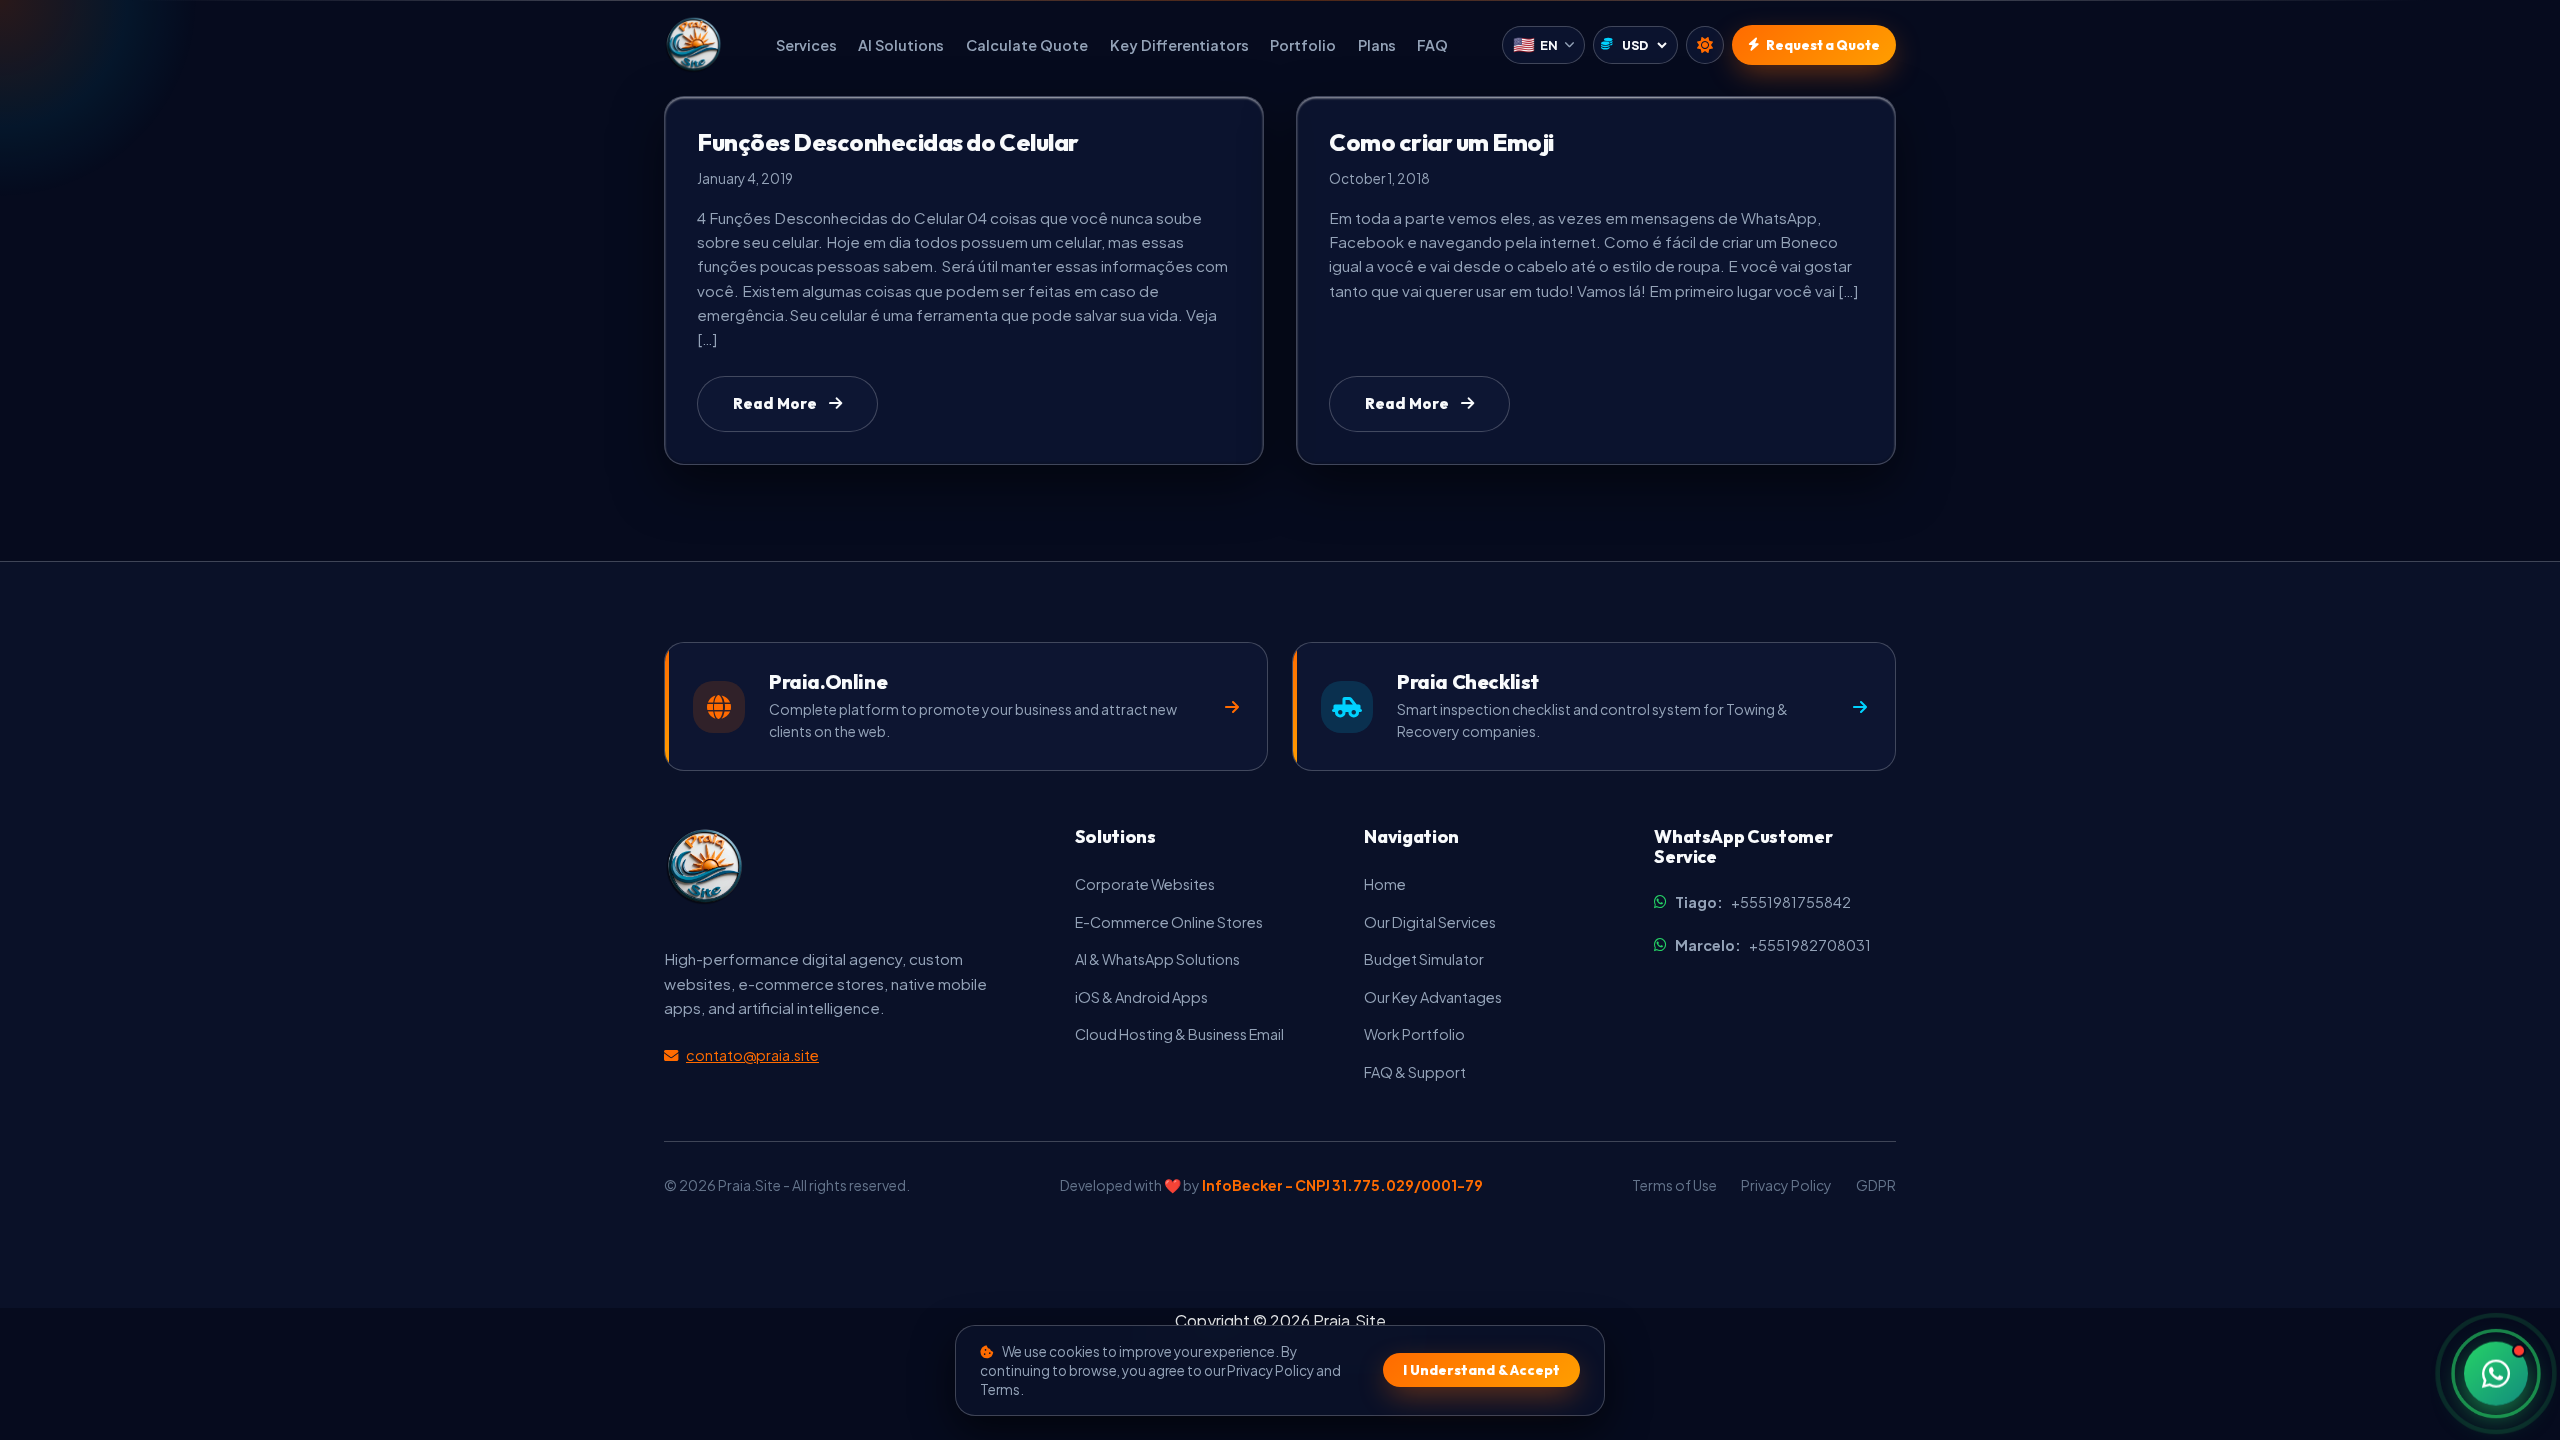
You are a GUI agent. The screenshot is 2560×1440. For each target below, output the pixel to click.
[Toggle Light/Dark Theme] (1705, 45)
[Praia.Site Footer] (704, 867)
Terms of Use (1674, 1185)
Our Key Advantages (1433, 997)
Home (1385, 884)
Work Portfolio (1414, 1034)
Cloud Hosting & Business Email (1179, 1034)
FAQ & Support (1415, 1072)
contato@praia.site (752, 1055)
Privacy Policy (1786, 1185)
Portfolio (1303, 45)
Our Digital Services (1430, 922)
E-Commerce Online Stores (1169, 922)
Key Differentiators (1179, 45)
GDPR (1876, 1185)
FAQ (1432, 45)
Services (806, 45)
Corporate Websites (1145, 884)
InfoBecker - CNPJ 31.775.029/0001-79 (1342, 1185)
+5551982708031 (1773, 945)
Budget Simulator (1424, 959)
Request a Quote (1823, 45)
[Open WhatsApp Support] (2496, 1370)
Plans (1377, 45)
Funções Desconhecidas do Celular (888, 142)
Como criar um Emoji (1441, 142)
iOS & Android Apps (1141, 997)
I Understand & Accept (1481, 1370)
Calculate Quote (1027, 45)
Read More (775, 403)
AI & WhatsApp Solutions (1157, 959)
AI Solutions (901, 45)
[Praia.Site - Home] (693, 45)
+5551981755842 (1763, 902)
